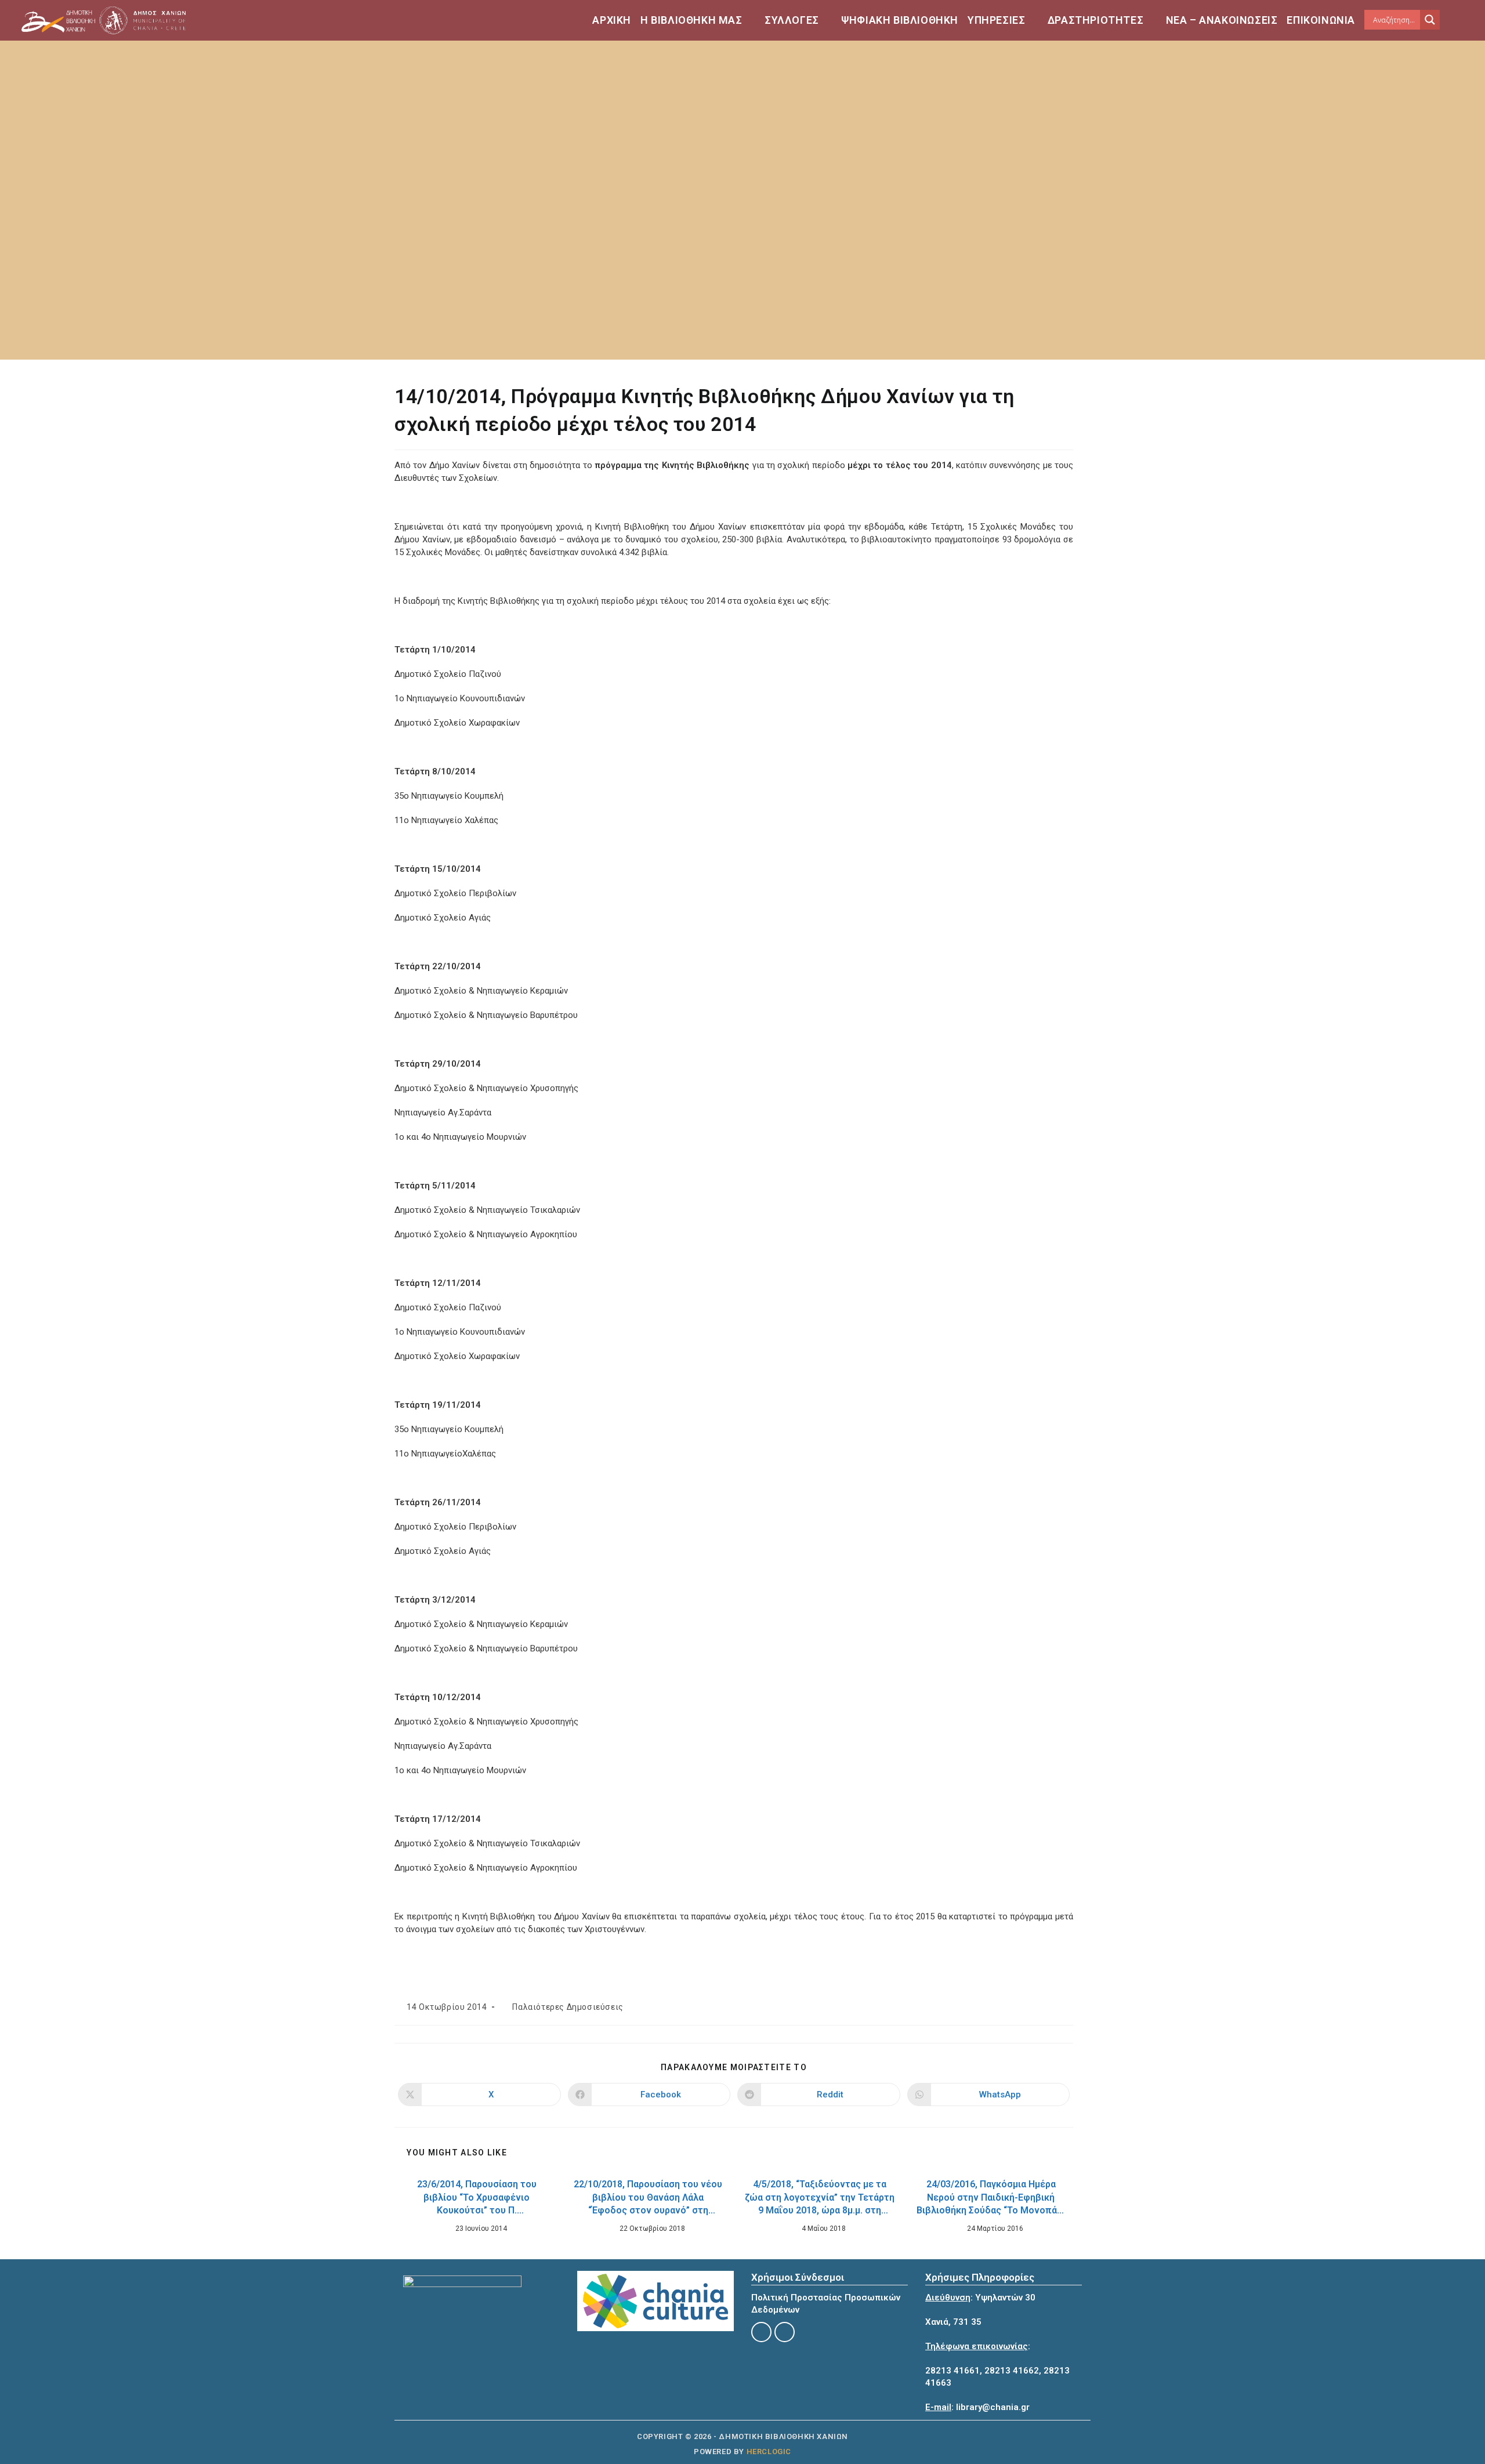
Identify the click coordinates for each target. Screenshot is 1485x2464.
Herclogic (769, 2452)
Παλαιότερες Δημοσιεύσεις (568, 2007)
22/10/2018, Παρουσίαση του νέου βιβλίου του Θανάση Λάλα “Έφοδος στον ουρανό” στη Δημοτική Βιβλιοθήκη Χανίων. (648, 2199)
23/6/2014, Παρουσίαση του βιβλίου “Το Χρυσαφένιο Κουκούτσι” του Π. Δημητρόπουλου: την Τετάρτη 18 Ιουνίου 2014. (477, 2199)
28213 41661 (952, 2371)
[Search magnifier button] (1430, 20)
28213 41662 (1012, 2371)
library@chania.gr (993, 2407)
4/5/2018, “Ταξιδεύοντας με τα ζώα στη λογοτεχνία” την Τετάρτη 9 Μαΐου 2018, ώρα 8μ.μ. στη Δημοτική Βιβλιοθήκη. (820, 2199)
